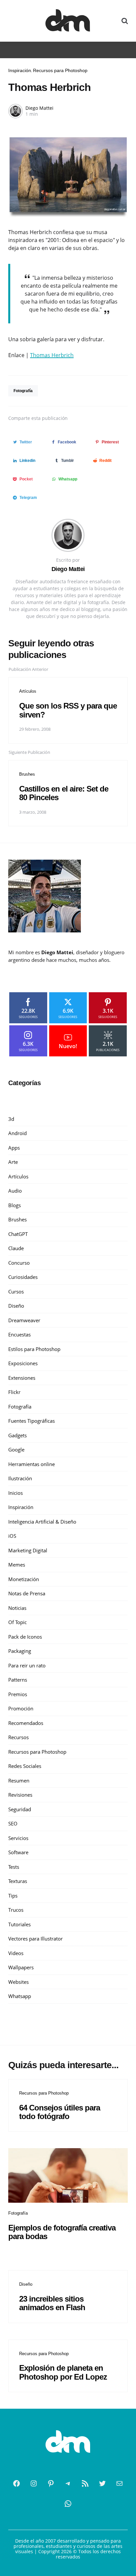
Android (17, 1133)
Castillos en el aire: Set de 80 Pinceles (64, 793)
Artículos (28, 691)
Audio (15, 1191)
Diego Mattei (39, 108)
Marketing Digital (28, 1550)
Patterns (18, 1680)
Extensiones (22, 1378)
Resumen (19, 1780)
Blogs (15, 1205)
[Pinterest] (51, 2483)
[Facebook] (17, 2483)
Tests (14, 1867)
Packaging (20, 1651)
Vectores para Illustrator (35, 1939)
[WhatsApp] (68, 2504)
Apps (14, 1148)
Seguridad (20, 1809)
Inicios (16, 1493)
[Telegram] (68, 2483)
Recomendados (26, 1723)
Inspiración (20, 70)
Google (16, 1450)
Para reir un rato (27, 1665)
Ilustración (20, 1478)
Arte (13, 1162)
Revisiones (20, 1795)
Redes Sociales (25, 1766)
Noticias (17, 1608)
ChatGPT (18, 1234)
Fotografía (23, 391)
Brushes (27, 774)
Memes (17, 1565)
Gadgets (17, 1435)
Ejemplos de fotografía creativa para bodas (62, 2232)
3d (11, 1119)
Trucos (16, 1910)
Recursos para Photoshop (60, 70)
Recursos (18, 1737)
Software (18, 1852)
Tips (13, 1896)
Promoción (21, 1708)
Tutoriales (19, 1924)
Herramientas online (32, 1464)
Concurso (19, 1263)
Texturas (18, 1881)
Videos (16, 1953)
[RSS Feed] (85, 2483)
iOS (12, 1536)
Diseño (16, 1306)
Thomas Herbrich (52, 355)
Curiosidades (23, 1277)
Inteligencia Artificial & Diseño (42, 1522)
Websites (18, 1982)
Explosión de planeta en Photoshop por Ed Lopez (63, 2372)
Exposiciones (23, 1363)
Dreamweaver (24, 1320)
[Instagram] (34, 2483)
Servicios (18, 1838)
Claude (16, 1248)
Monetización (24, 1579)
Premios (18, 1694)
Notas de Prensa (27, 1593)
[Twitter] (102, 2483)
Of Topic (17, 1622)
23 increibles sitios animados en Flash (52, 2303)
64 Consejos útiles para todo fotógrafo (60, 2112)
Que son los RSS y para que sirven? (68, 710)
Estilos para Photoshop (34, 1349)
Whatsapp (20, 1996)
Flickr (14, 1392)
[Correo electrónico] (119, 2483)
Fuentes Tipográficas (32, 1421)
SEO (13, 1823)
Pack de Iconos (25, 1637)
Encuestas (19, 1334)
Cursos (16, 1291)
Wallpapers (21, 1967)
